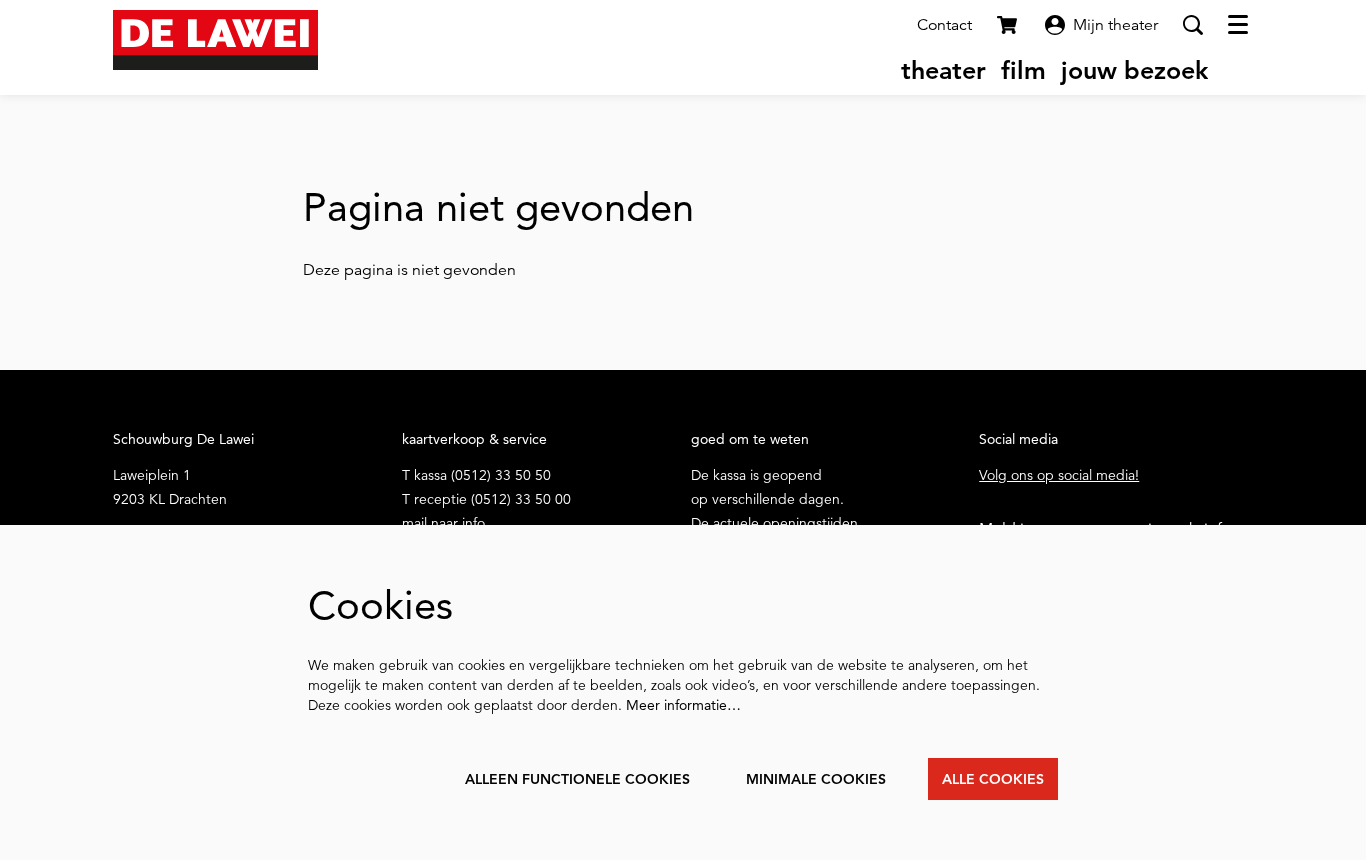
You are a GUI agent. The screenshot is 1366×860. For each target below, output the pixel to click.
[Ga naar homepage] (215, 40)
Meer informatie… (683, 705)
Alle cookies (993, 779)
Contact (944, 25)
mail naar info (443, 523)
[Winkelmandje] (1009, 25)
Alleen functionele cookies (577, 779)
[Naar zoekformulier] (1193, 25)
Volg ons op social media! (1059, 475)
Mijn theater (1115, 25)
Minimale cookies (816, 779)
